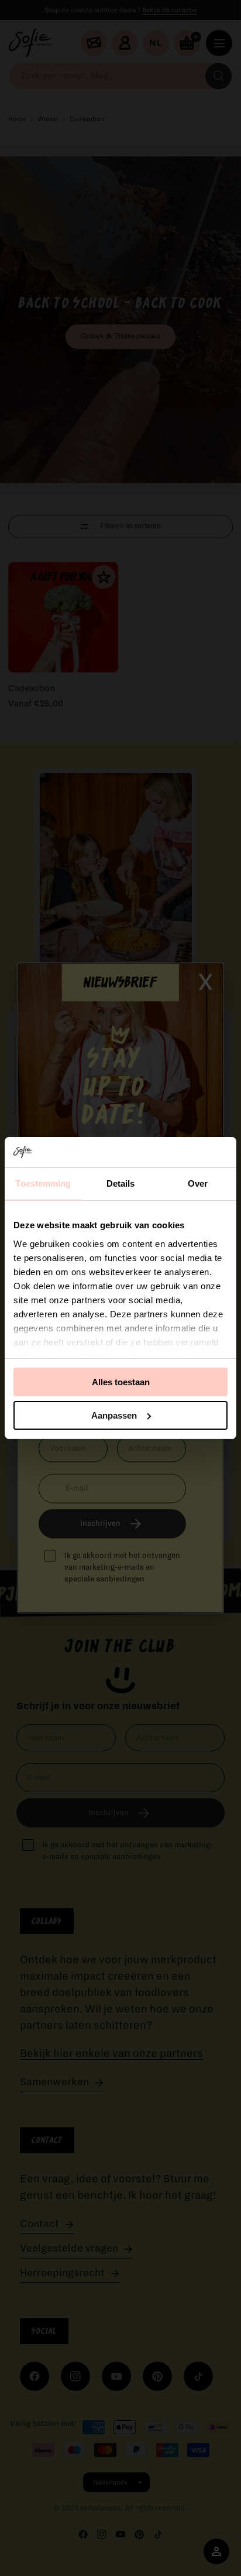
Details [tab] (121, 1183)
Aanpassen (114, 1415)
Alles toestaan (121, 1382)
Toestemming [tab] (43, 1183)
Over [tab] (198, 1183)
